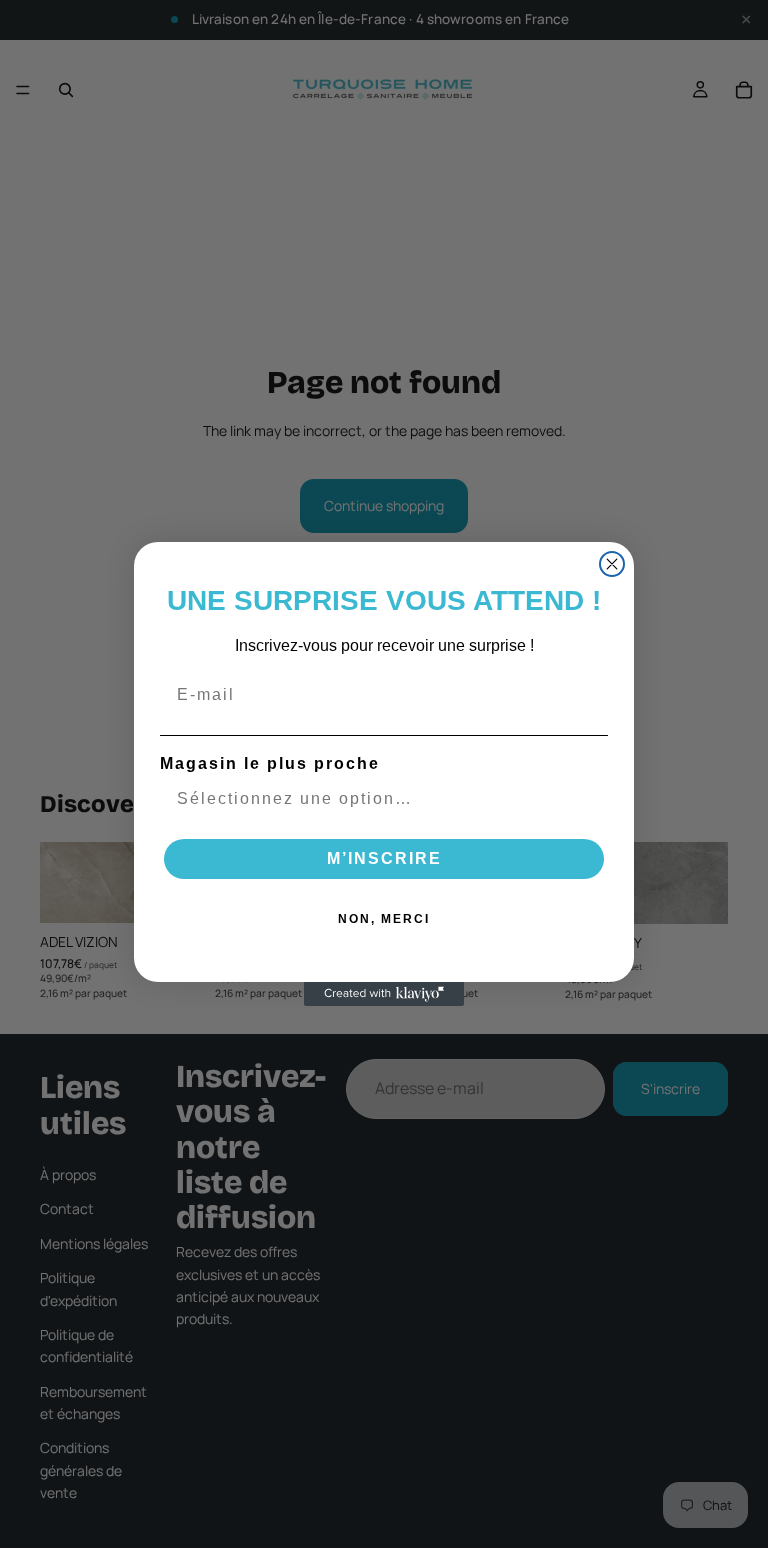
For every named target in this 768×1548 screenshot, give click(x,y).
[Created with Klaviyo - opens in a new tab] (384, 994)
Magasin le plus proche (270, 763)
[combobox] (378, 799)
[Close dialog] (612, 564)
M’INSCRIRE (384, 858)
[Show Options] (589, 799)
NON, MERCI (384, 919)
